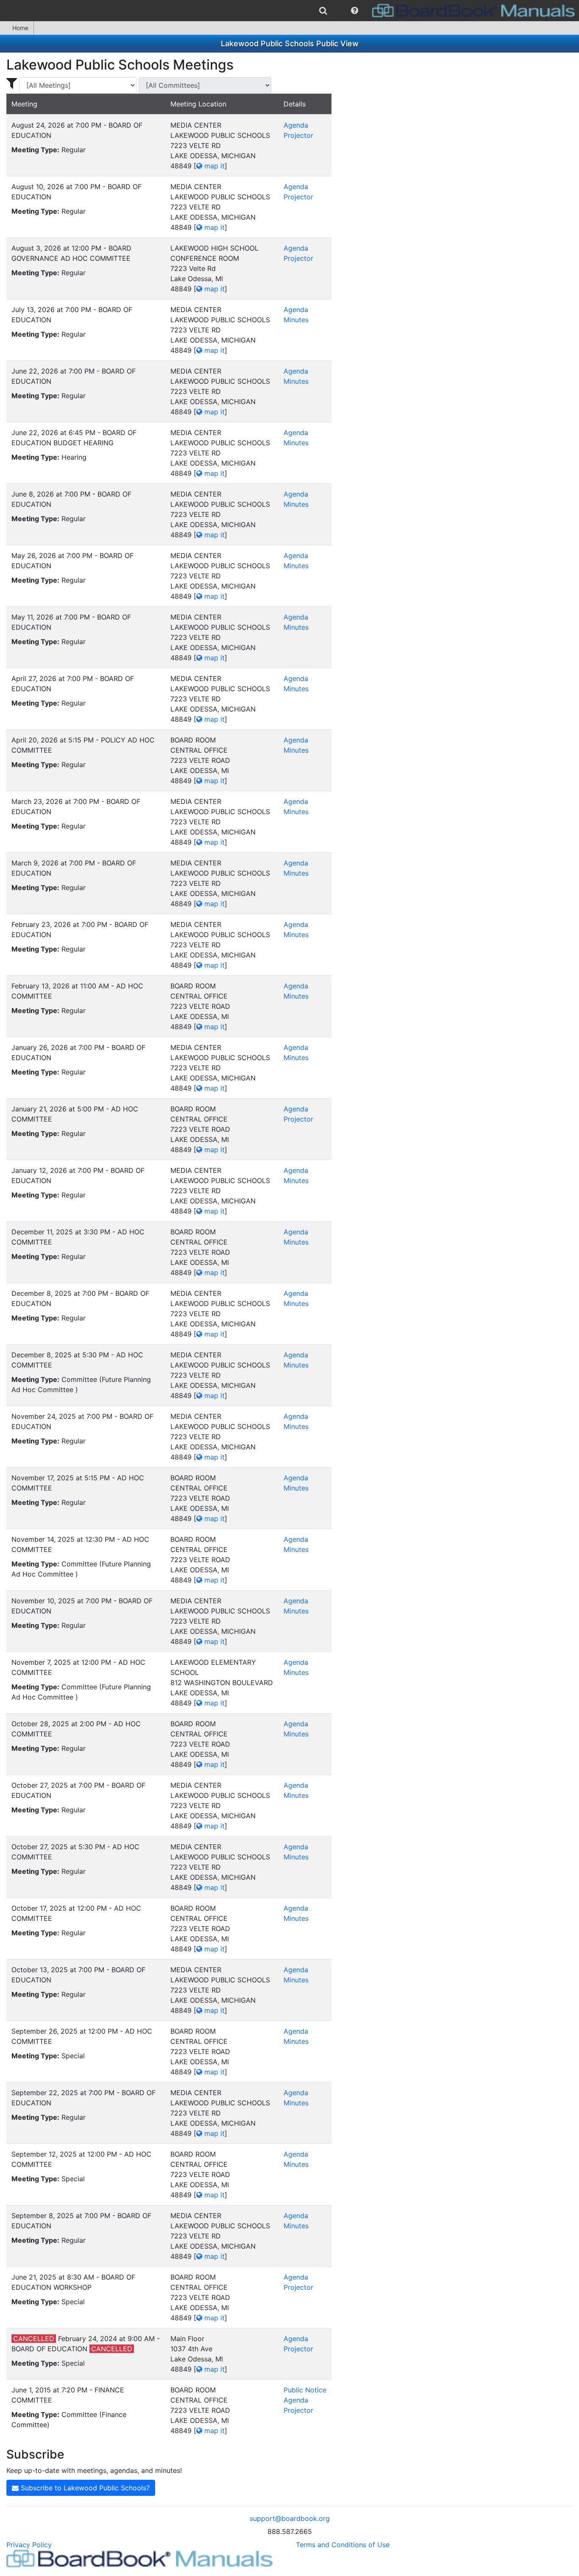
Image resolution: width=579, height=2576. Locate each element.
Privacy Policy (29, 2545)
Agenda (296, 125)
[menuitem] (323, 11)
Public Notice (305, 2390)
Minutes (296, 320)
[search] (323, 11)
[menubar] (289, 11)
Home (20, 28)
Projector (298, 135)
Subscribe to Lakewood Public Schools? (84, 2488)
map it (213, 166)
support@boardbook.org (290, 2518)
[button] (355, 11)
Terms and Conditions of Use (343, 2545)
